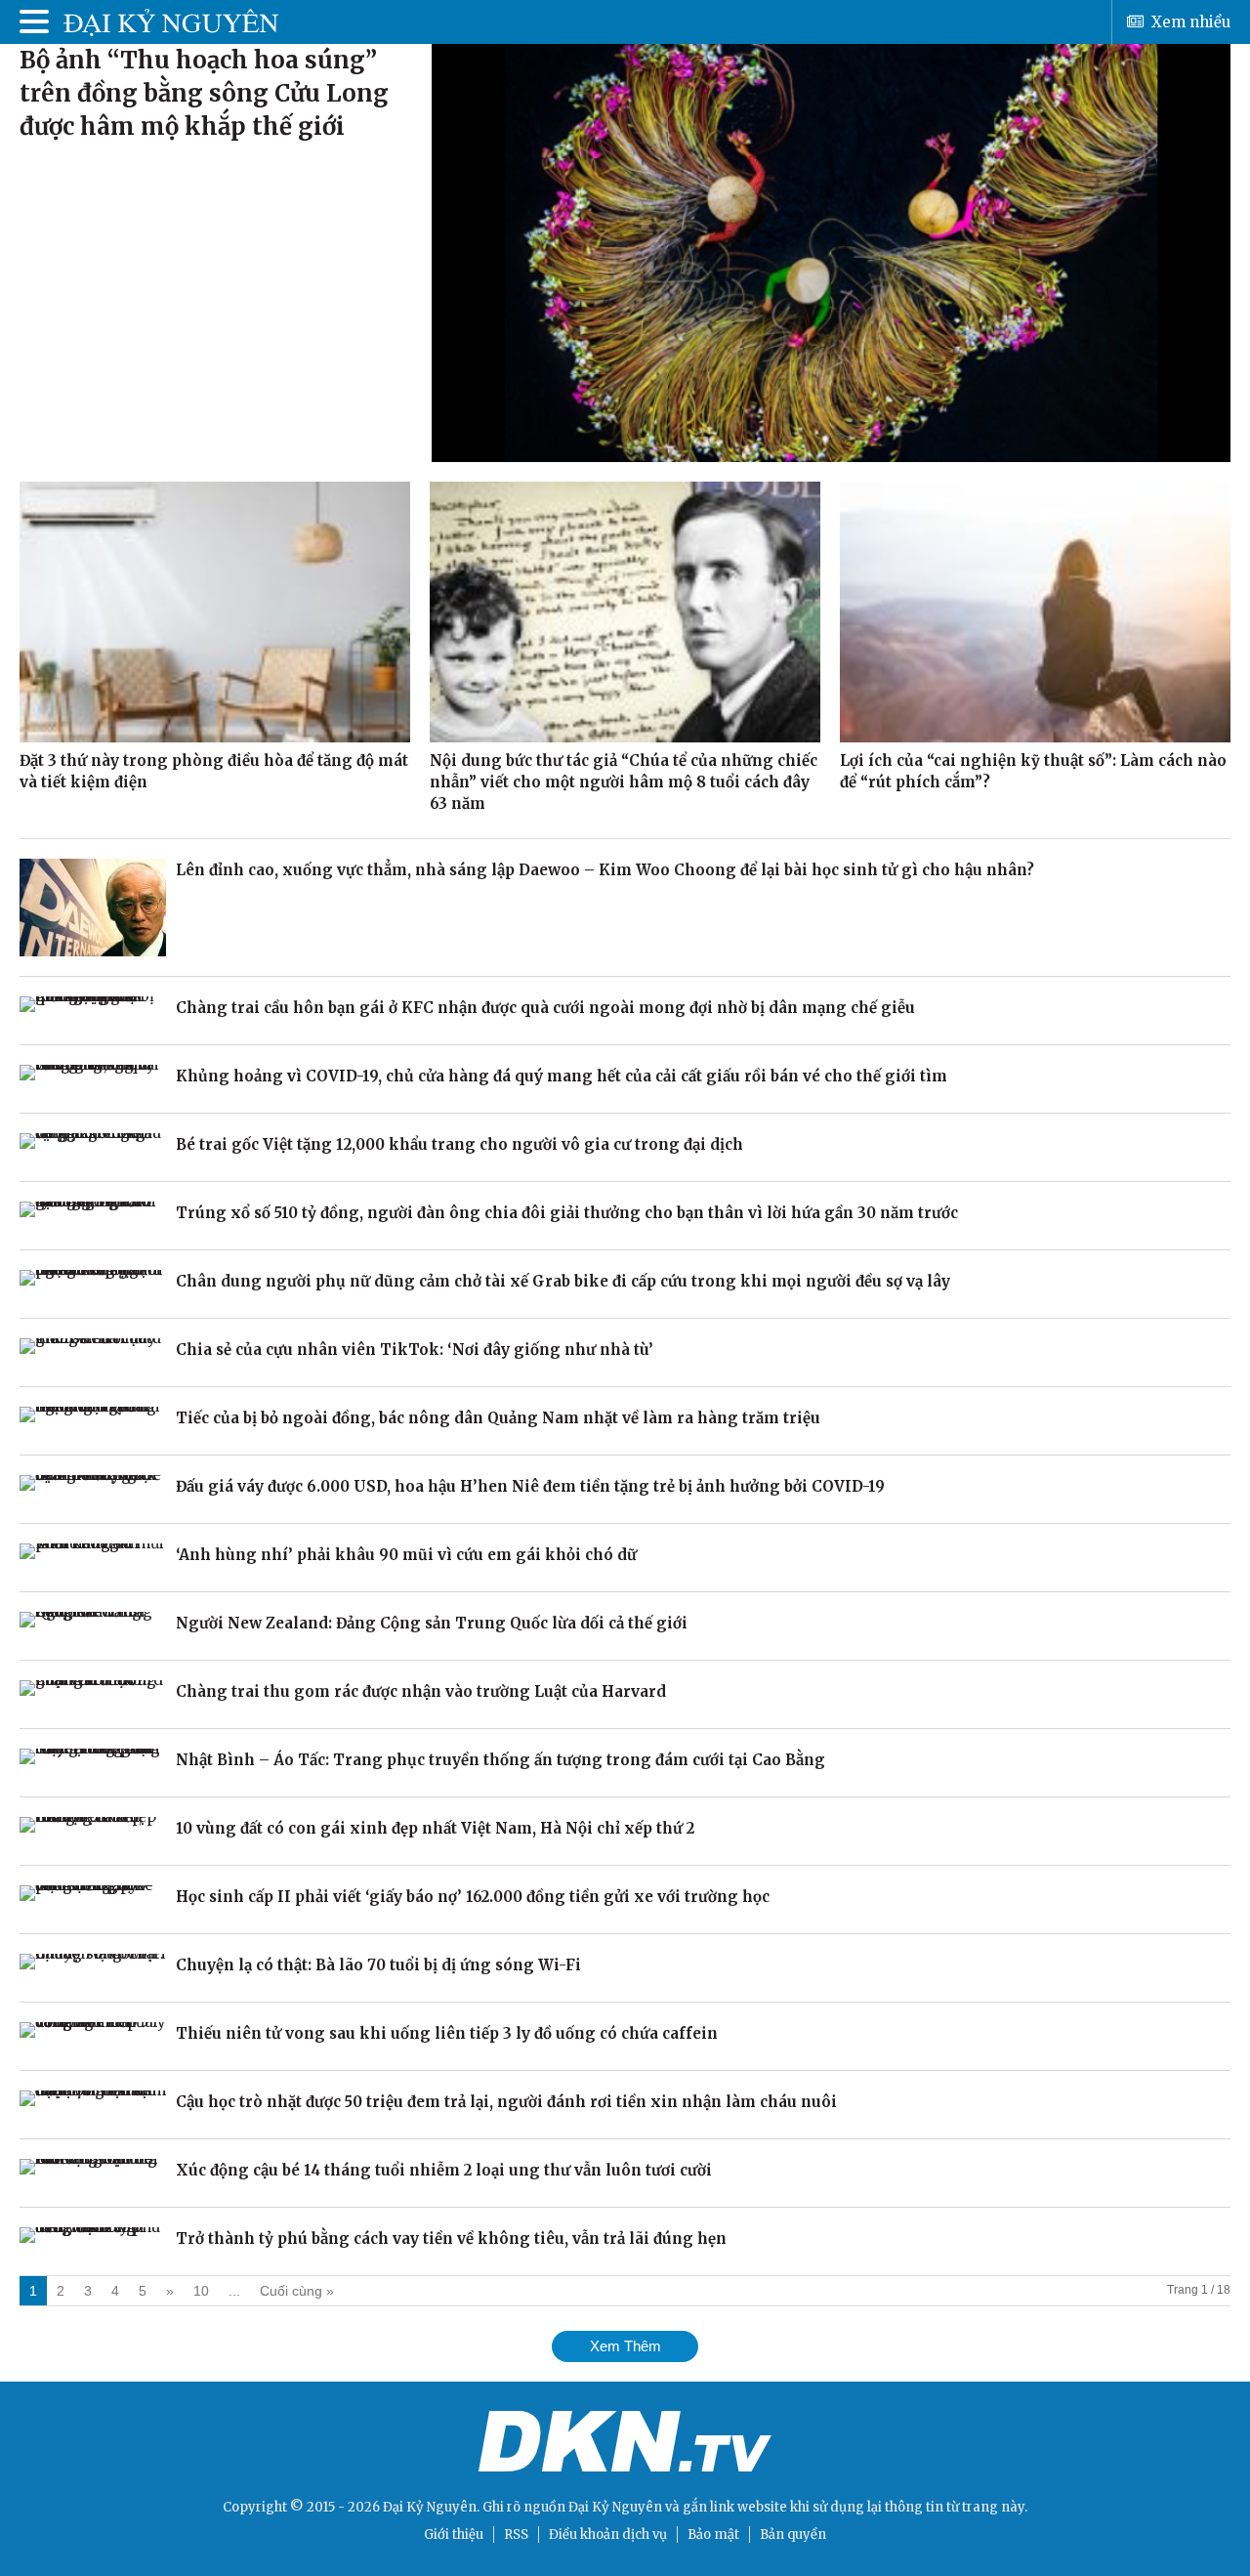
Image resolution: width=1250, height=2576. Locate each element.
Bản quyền (793, 2534)
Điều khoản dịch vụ (608, 2534)
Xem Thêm (625, 2346)
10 (201, 2291)
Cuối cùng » (297, 2291)
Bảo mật (713, 2534)
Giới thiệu (454, 2534)
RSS (516, 2534)
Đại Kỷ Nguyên (615, 2507)
